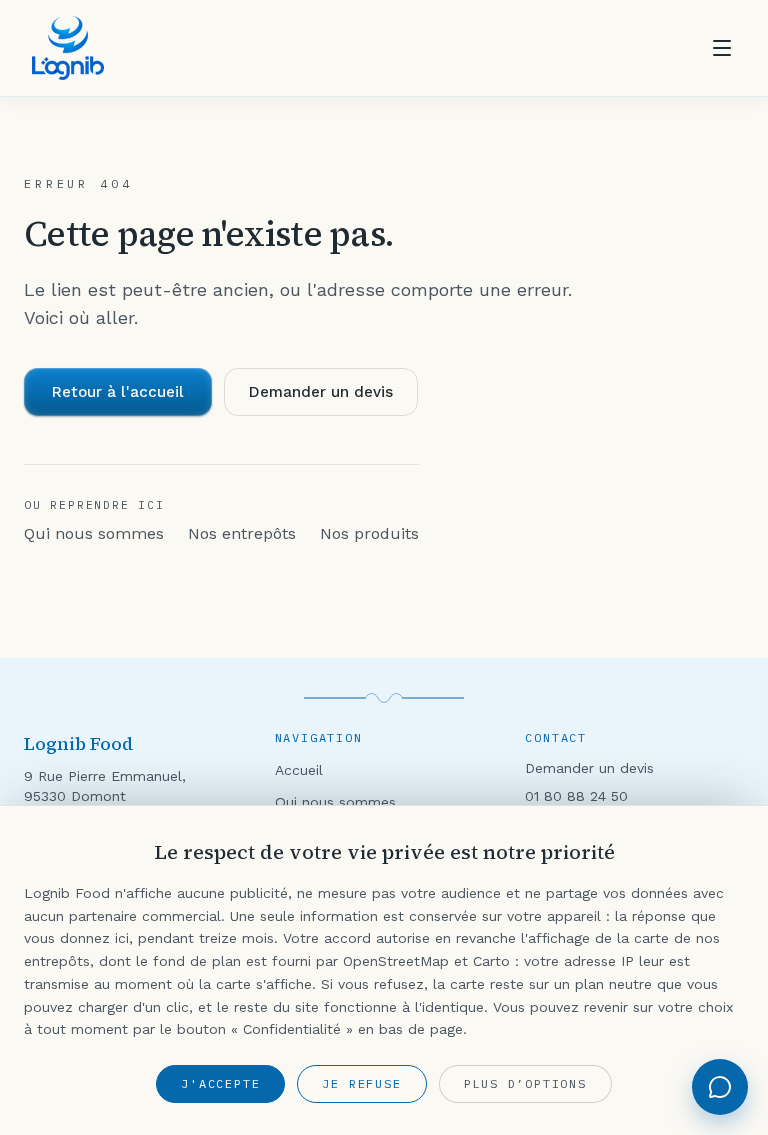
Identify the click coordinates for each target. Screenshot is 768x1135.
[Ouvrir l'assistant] (720, 1087)
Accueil (299, 770)
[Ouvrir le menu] (722, 48)
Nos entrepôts (242, 533)
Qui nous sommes (94, 533)
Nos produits (369, 533)
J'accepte (220, 1083)
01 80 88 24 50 (576, 796)
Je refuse (361, 1083)
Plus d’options (525, 1083)
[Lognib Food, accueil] (68, 48)
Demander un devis (321, 392)
